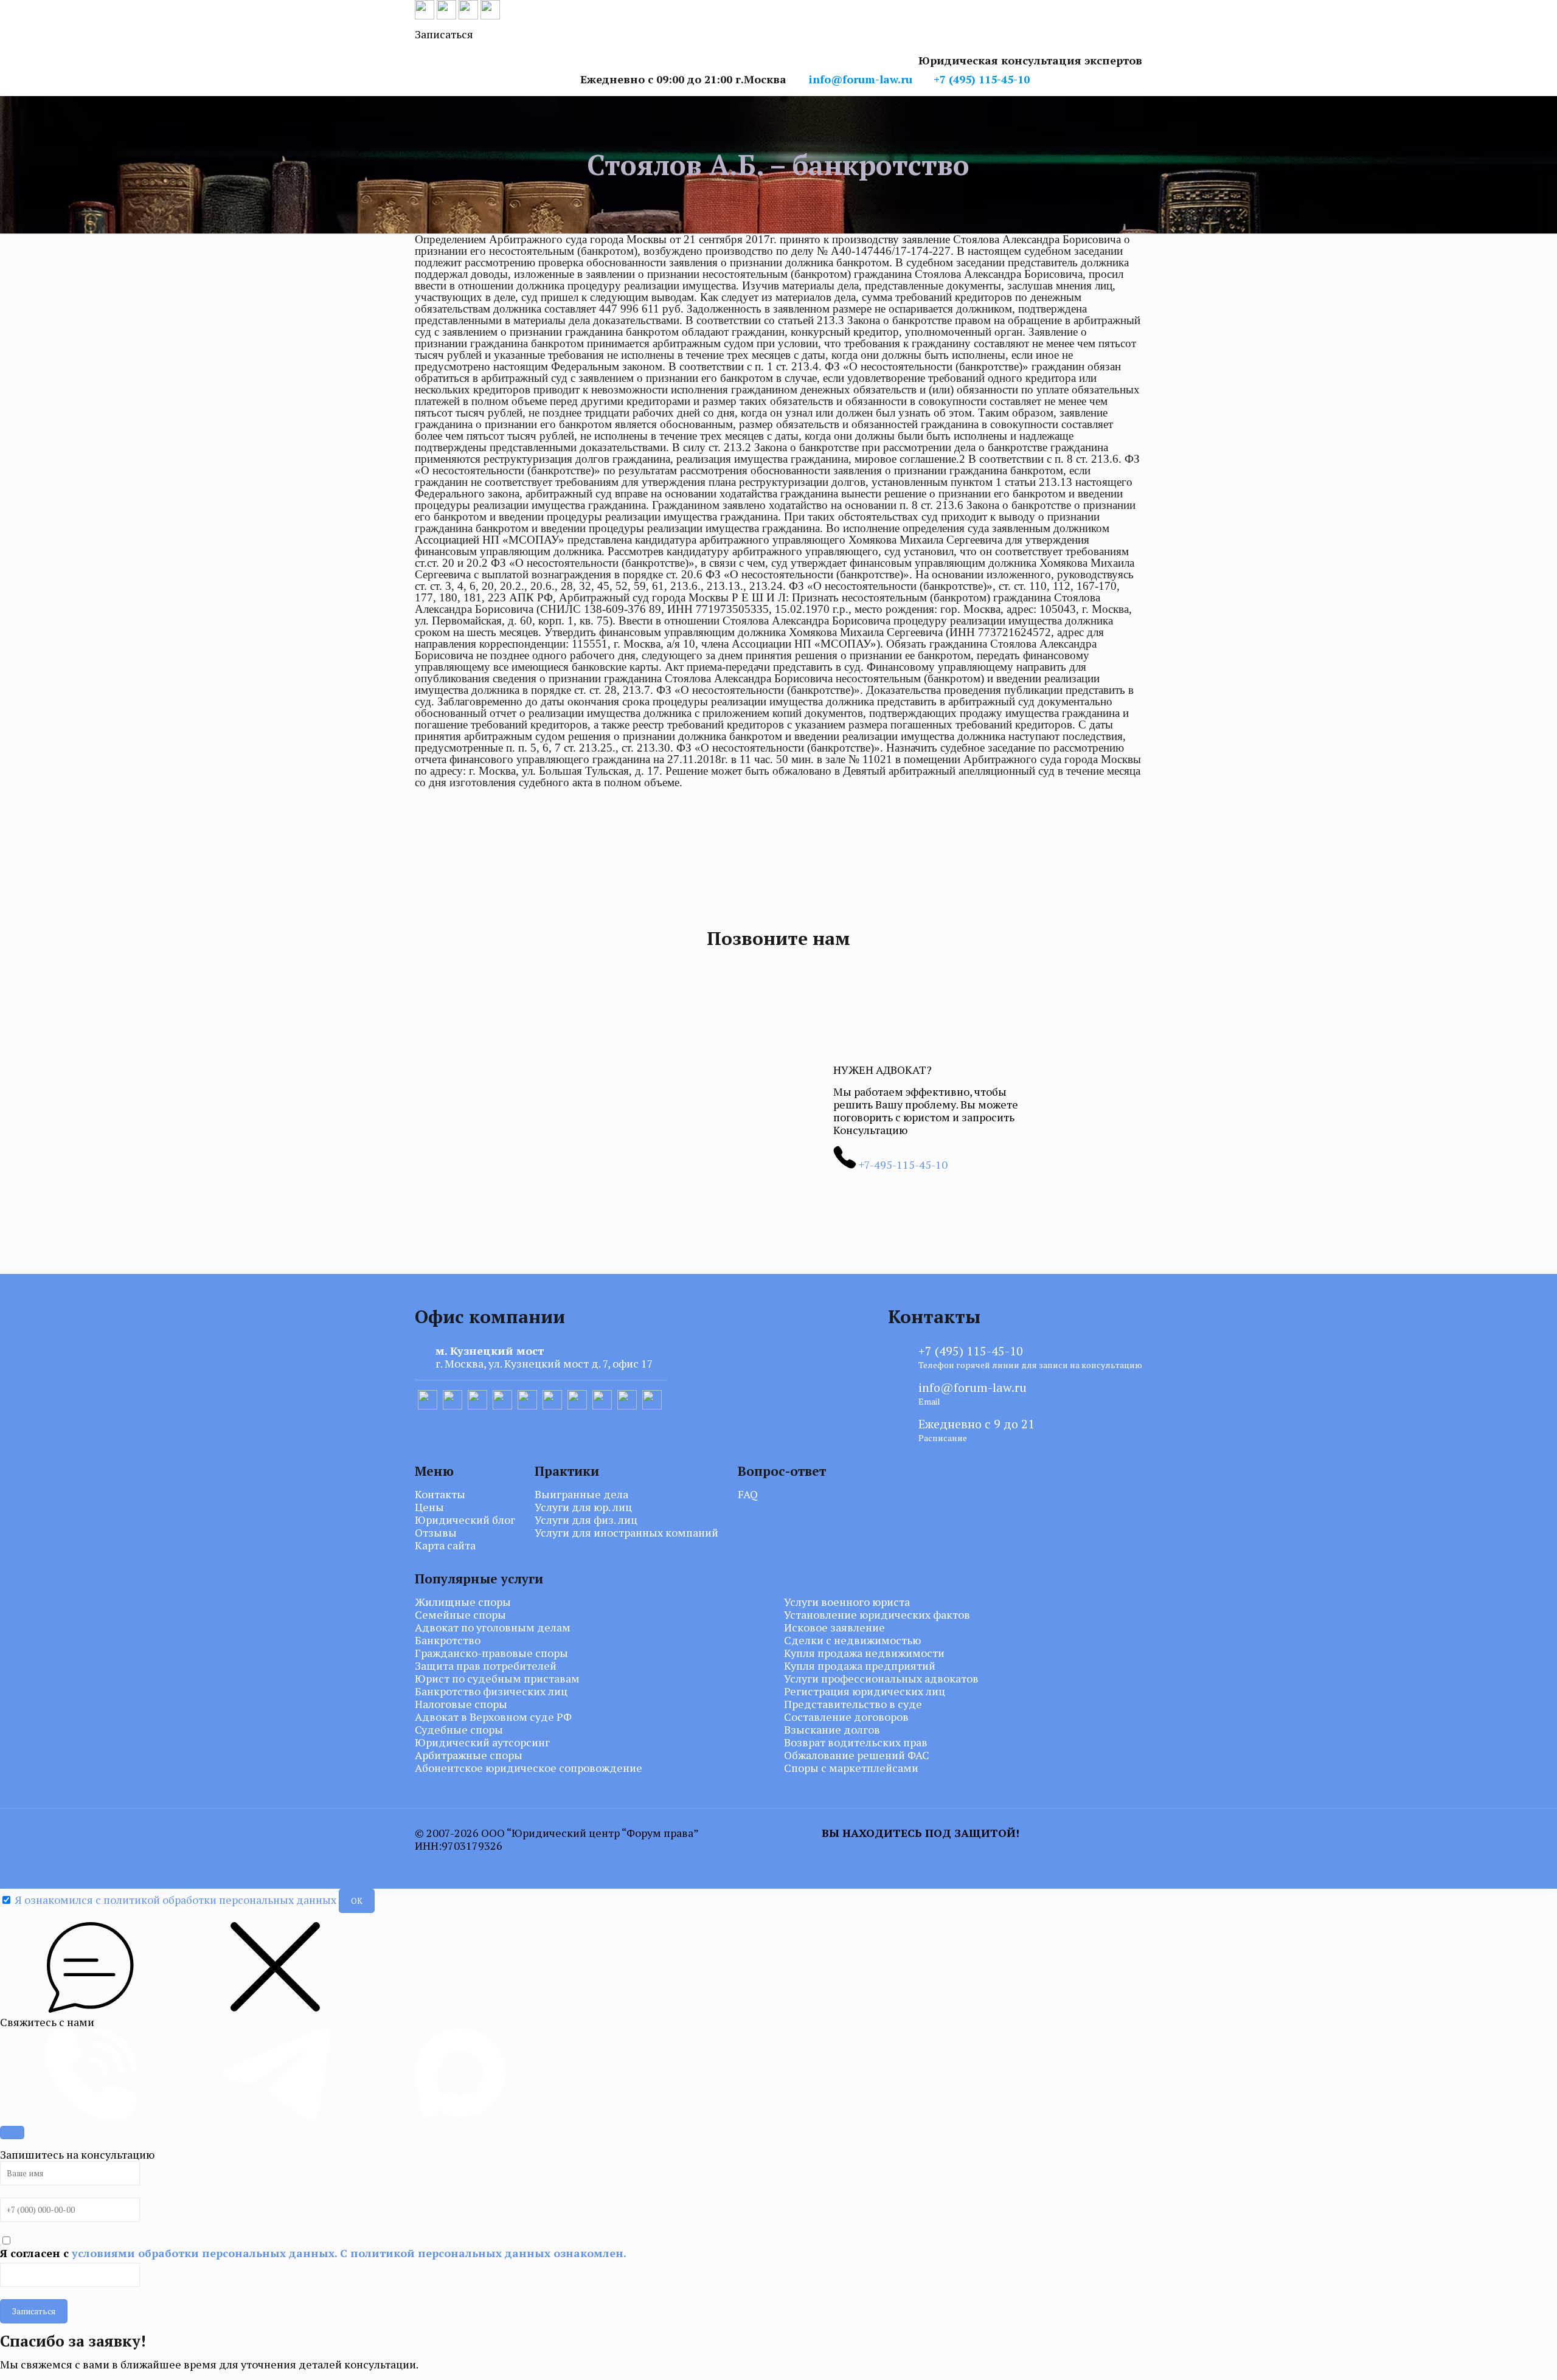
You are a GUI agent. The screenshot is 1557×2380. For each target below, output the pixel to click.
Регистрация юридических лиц (865, 1691)
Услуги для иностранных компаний (626, 1533)
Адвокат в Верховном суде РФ (493, 1717)
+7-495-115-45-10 (902, 1164)
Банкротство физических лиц (491, 1691)
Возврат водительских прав (856, 1742)
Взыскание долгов (832, 1730)
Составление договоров (846, 1717)
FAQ (748, 1494)
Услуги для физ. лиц (586, 1520)
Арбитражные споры (469, 1755)
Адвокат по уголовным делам (493, 1628)
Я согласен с (313, 2253)
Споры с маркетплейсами (851, 1768)
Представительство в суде (853, 1704)
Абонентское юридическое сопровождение (529, 1768)
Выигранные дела (581, 1494)
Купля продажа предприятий (860, 1666)
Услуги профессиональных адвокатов (881, 1679)
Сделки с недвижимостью (852, 1640)
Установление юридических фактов (877, 1615)
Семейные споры (460, 1615)
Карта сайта (445, 1545)
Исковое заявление (834, 1628)
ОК (357, 1901)
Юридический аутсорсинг (482, 1742)
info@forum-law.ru (861, 79)
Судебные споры (459, 1730)
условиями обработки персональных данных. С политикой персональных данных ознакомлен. (349, 2253)
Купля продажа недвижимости (864, 1653)
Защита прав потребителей (486, 1666)
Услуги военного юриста (847, 1602)
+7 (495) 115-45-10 (982, 79)
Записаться (34, 2311)
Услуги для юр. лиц (583, 1507)
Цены (429, 1507)
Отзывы (436, 1533)
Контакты (440, 1494)
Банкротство (448, 1640)
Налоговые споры (461, 1704)
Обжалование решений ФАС (857, 1755)
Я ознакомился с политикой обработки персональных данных (175, 1900)
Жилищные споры (463, 1602)
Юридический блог (465, 1520)
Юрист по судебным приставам (497, 1679)
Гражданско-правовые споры (491, 1653)
